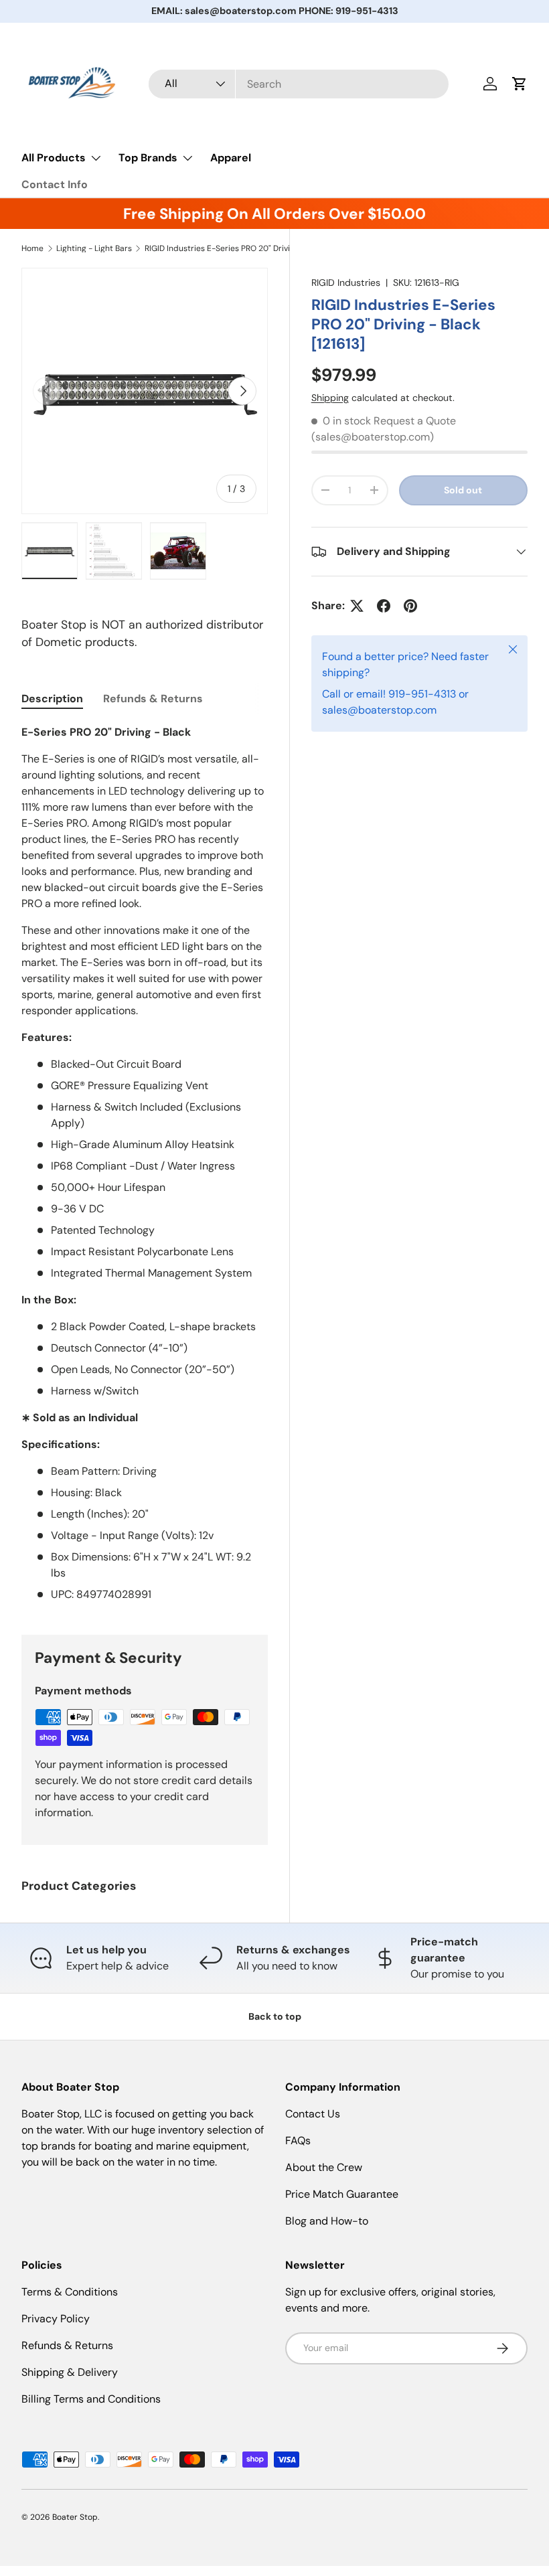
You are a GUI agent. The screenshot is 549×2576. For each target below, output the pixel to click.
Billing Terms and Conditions (91, 2399)
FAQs (298, 2141)
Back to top (275, 2016)
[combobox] (299, 84)
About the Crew (324, 2167)
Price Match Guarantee (342, 2194)
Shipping (330, 398)
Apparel (231, 158)
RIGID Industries (346, 283)
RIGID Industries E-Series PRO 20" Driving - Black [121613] (225, 248)
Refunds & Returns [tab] (153, 699)
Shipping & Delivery (70, 2372)
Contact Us (313, 2114)
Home (32, 248)
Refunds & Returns (67, 2345)
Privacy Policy (56, 2319)
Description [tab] (52, 699)
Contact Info (55, 184)
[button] (520, 84)
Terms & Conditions (70, 2292)
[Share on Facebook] (384, 606)
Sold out (463, 490)
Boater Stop (75, 2517)
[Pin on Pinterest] (410, 606)
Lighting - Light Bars (94, 248)
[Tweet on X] (357, 606)
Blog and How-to (327, 2221)
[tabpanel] (145, 1163)
